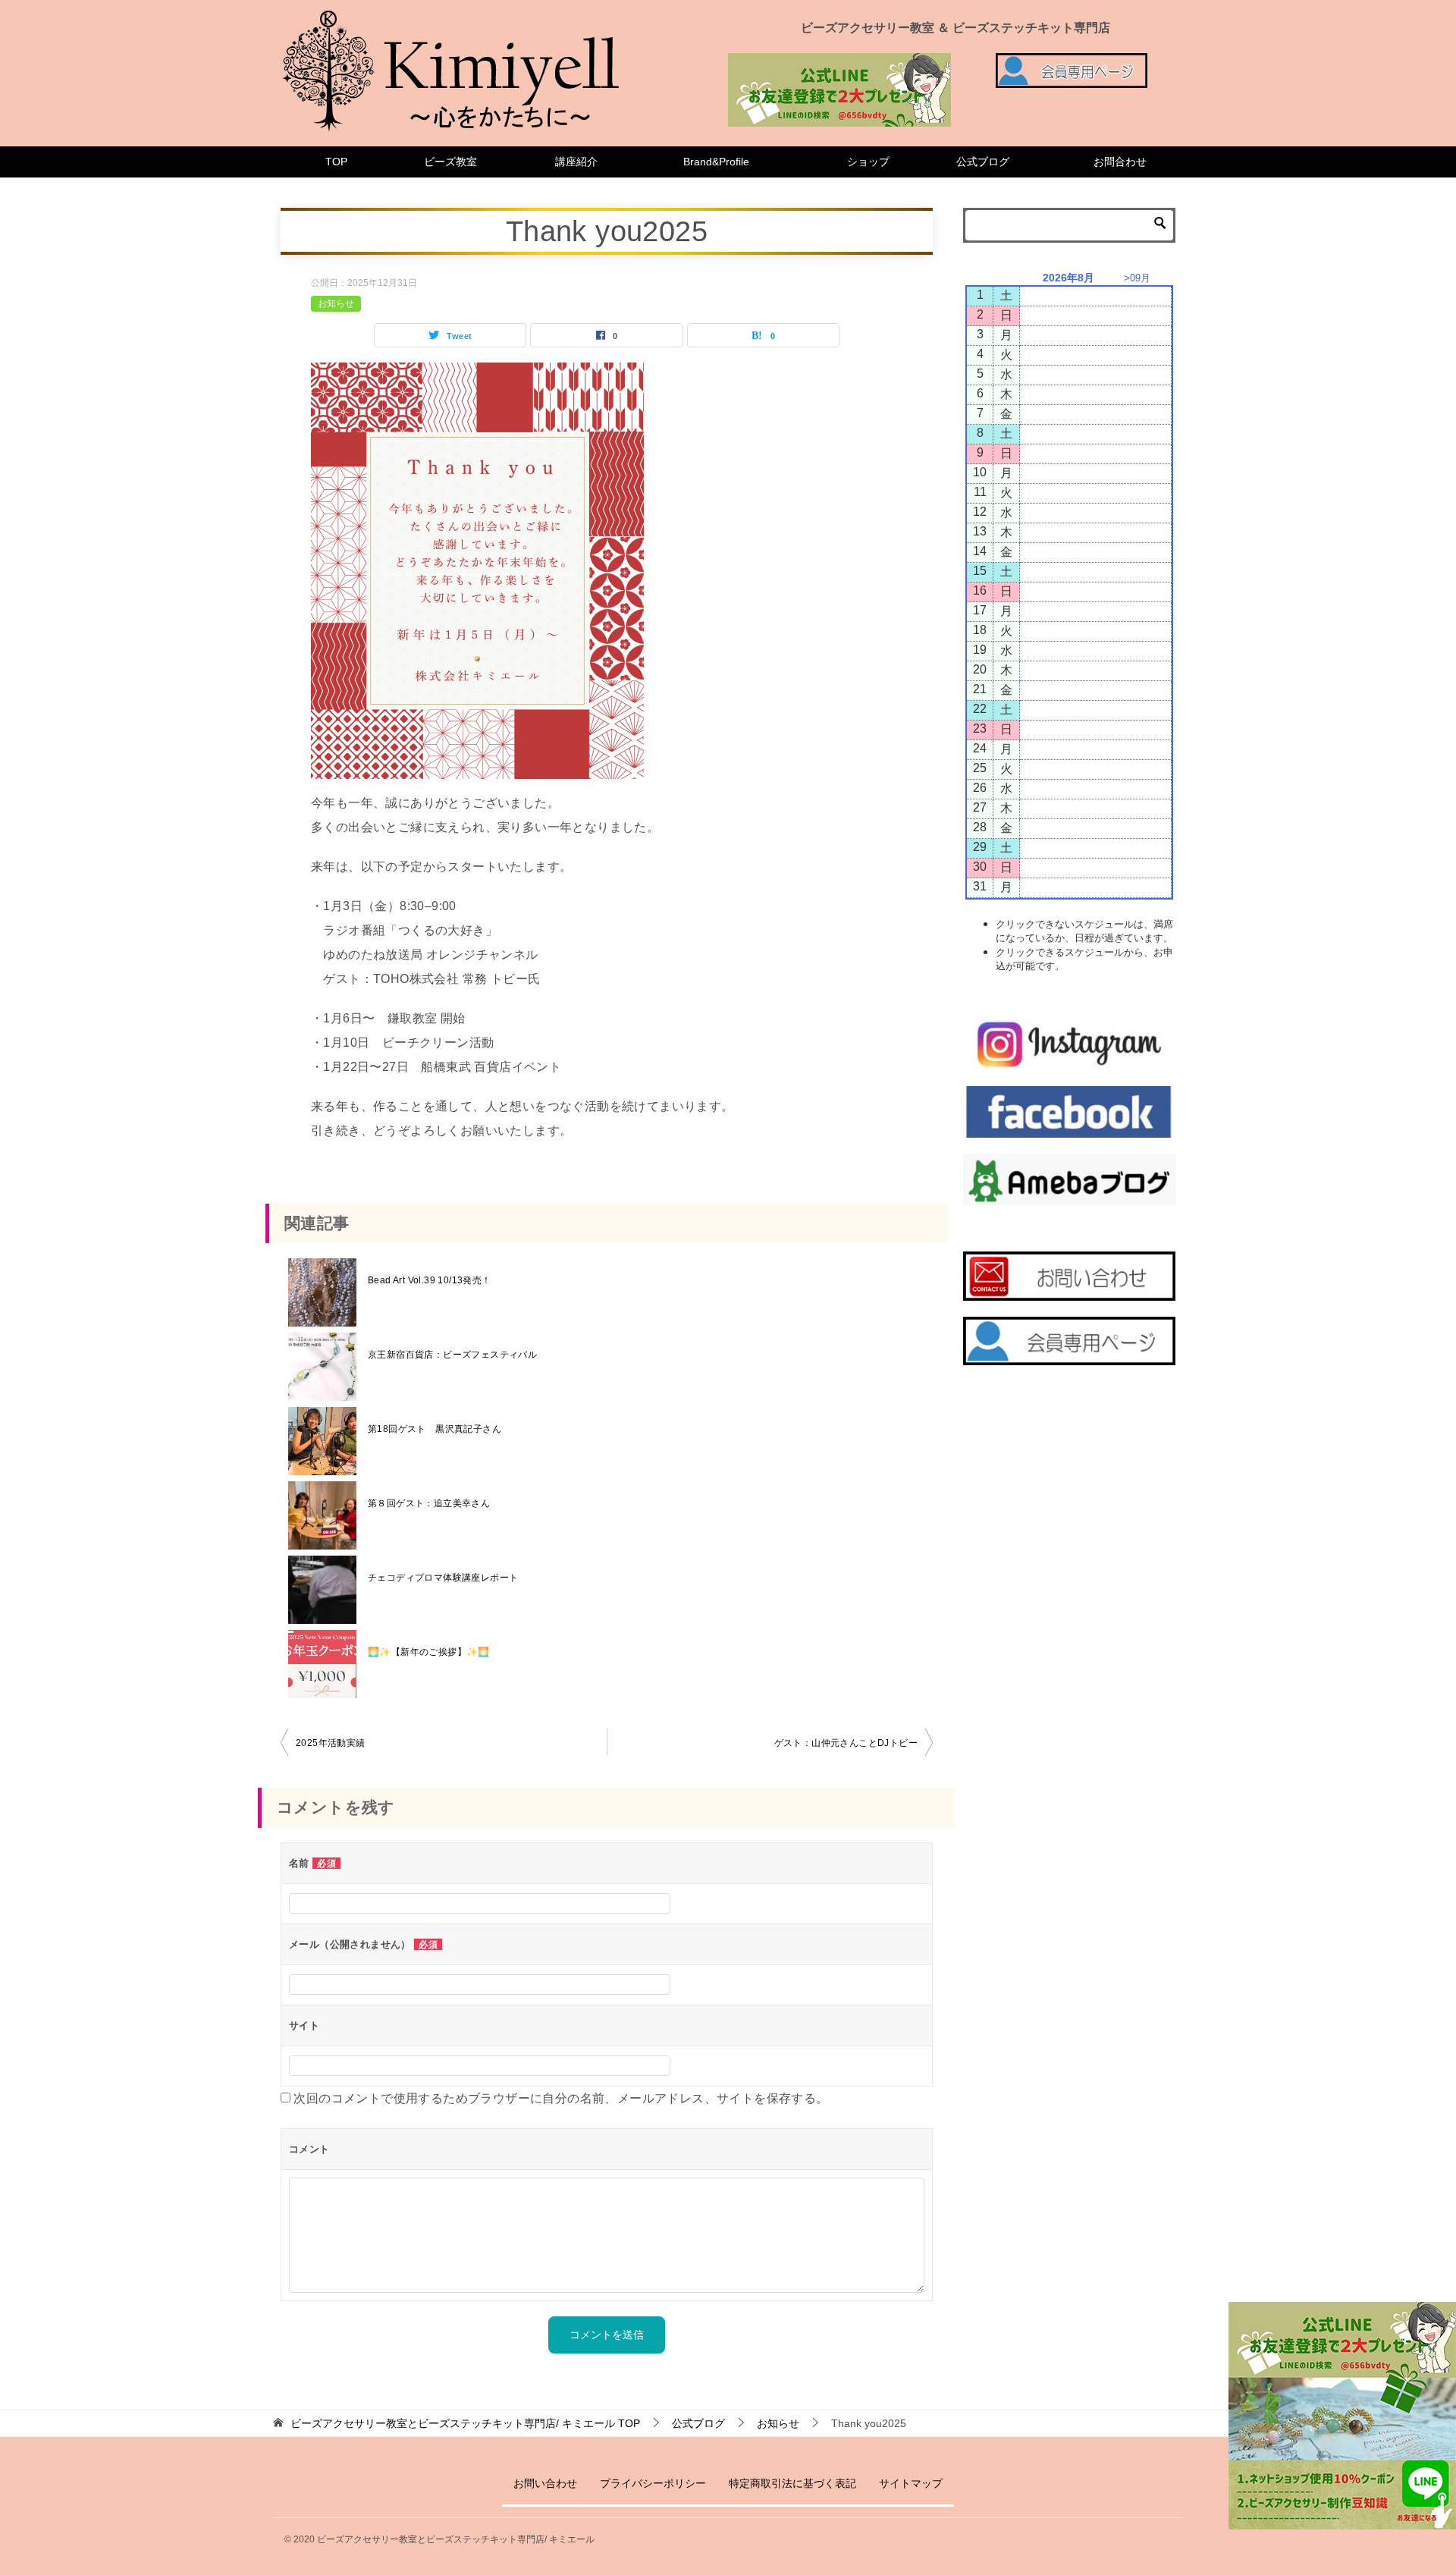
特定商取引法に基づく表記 (792, 2483)
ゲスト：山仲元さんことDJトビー (846, 1743)
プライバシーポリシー (653, 2483)
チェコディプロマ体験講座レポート (443, 1578)
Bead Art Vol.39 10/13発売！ (430, 1280)
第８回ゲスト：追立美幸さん (429, 1503)
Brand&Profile (716, 162)
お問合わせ (1120, 162)
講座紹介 (576, 162)
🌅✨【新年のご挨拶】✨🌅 (429, 1652)
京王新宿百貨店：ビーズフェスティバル (452, 1355)
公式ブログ (983, 162)
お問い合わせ (545, 2483)
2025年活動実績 (331, 1743)
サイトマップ (911, 2483)
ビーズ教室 (450, 162)
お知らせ (336, 303)
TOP (336, 162)
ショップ (868, 162)
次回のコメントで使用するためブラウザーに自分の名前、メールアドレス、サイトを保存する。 (561, 2098)
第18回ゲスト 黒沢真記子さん (435, 1429)
